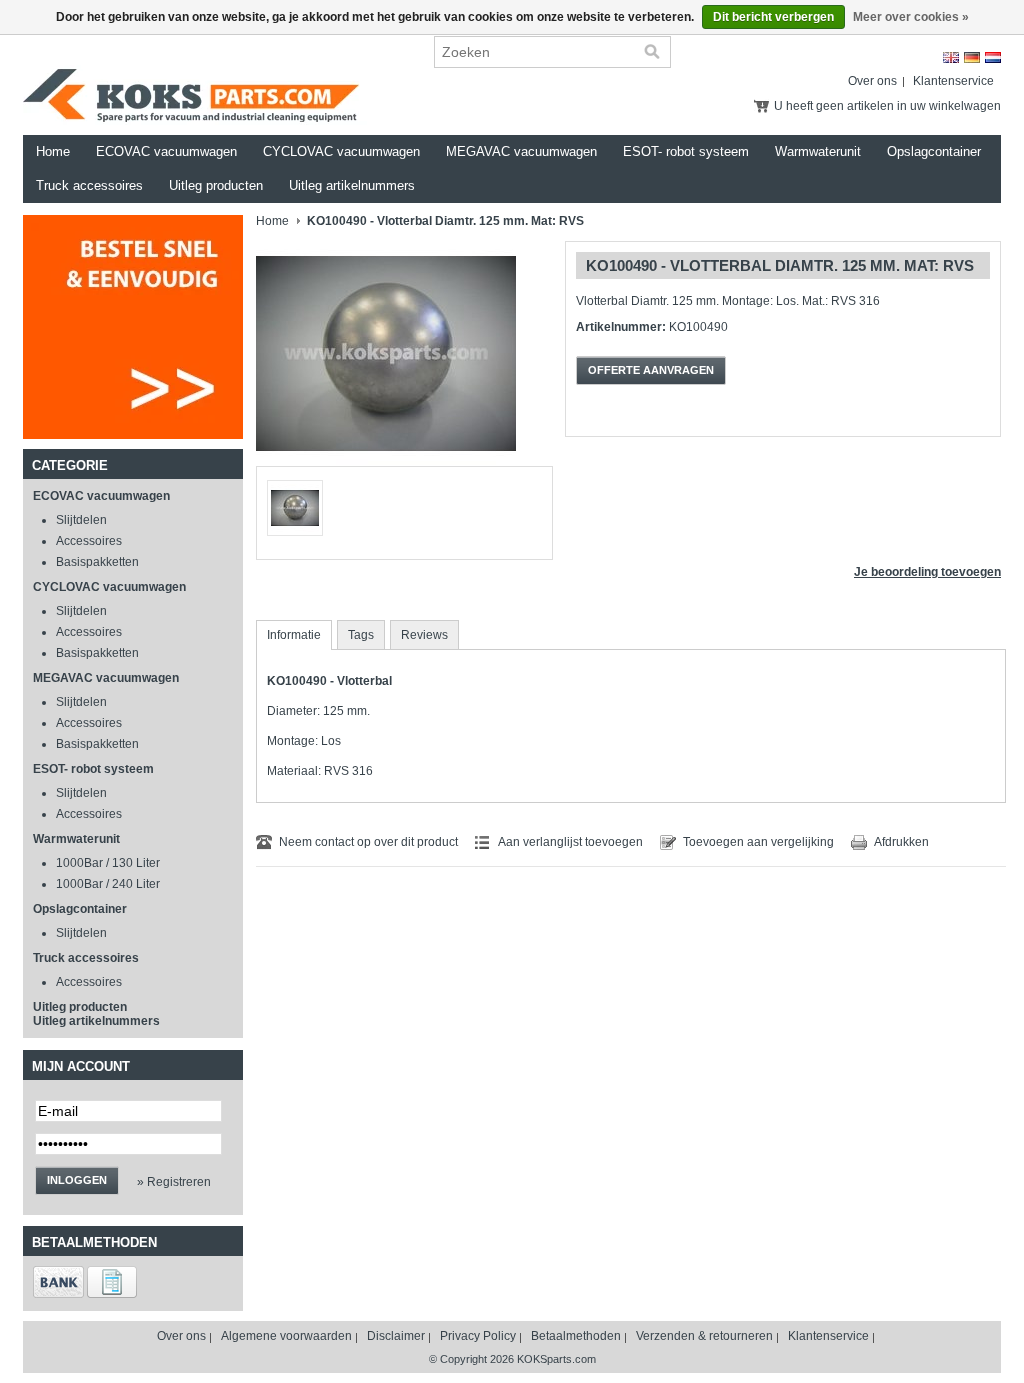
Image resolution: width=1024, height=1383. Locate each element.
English (951, 57)
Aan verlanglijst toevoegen (570, 842)
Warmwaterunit (818, 151)
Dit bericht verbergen (773, 17)
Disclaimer (396, 1336)
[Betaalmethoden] (58, 1294)
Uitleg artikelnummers (352, 185)
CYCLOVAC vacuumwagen (341, 151)
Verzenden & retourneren (704, 1336)
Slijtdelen (81, 520)
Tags (361, 635)
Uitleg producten (216, 185)
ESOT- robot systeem (686, 151)
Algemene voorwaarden (286, 1336)
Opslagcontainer (934, 151)
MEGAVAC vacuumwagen (521, 151)
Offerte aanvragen (651, 370)
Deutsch (972, 57)
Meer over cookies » (911, 17)
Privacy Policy (478, 1336)
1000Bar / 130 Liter (108, 863)
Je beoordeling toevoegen (927, 572)
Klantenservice (953, 81)
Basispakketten (97, 562)
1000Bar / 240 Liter (108, 884)
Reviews (424, 635)
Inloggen (77, 1180)
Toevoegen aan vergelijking (758, 842)
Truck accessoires (89, 185)
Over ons (872, 81)
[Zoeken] (652, 52)
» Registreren (174, 1182)
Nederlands (993, 57)
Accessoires (89, 541)
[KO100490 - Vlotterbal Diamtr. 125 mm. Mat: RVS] (386, 462)
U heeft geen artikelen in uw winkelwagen (887, 106)
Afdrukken (901, 842)
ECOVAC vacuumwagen (166, 151)
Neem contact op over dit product (368, 842)
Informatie (294, 635)
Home (53, 151)
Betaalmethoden (576, 1336)
